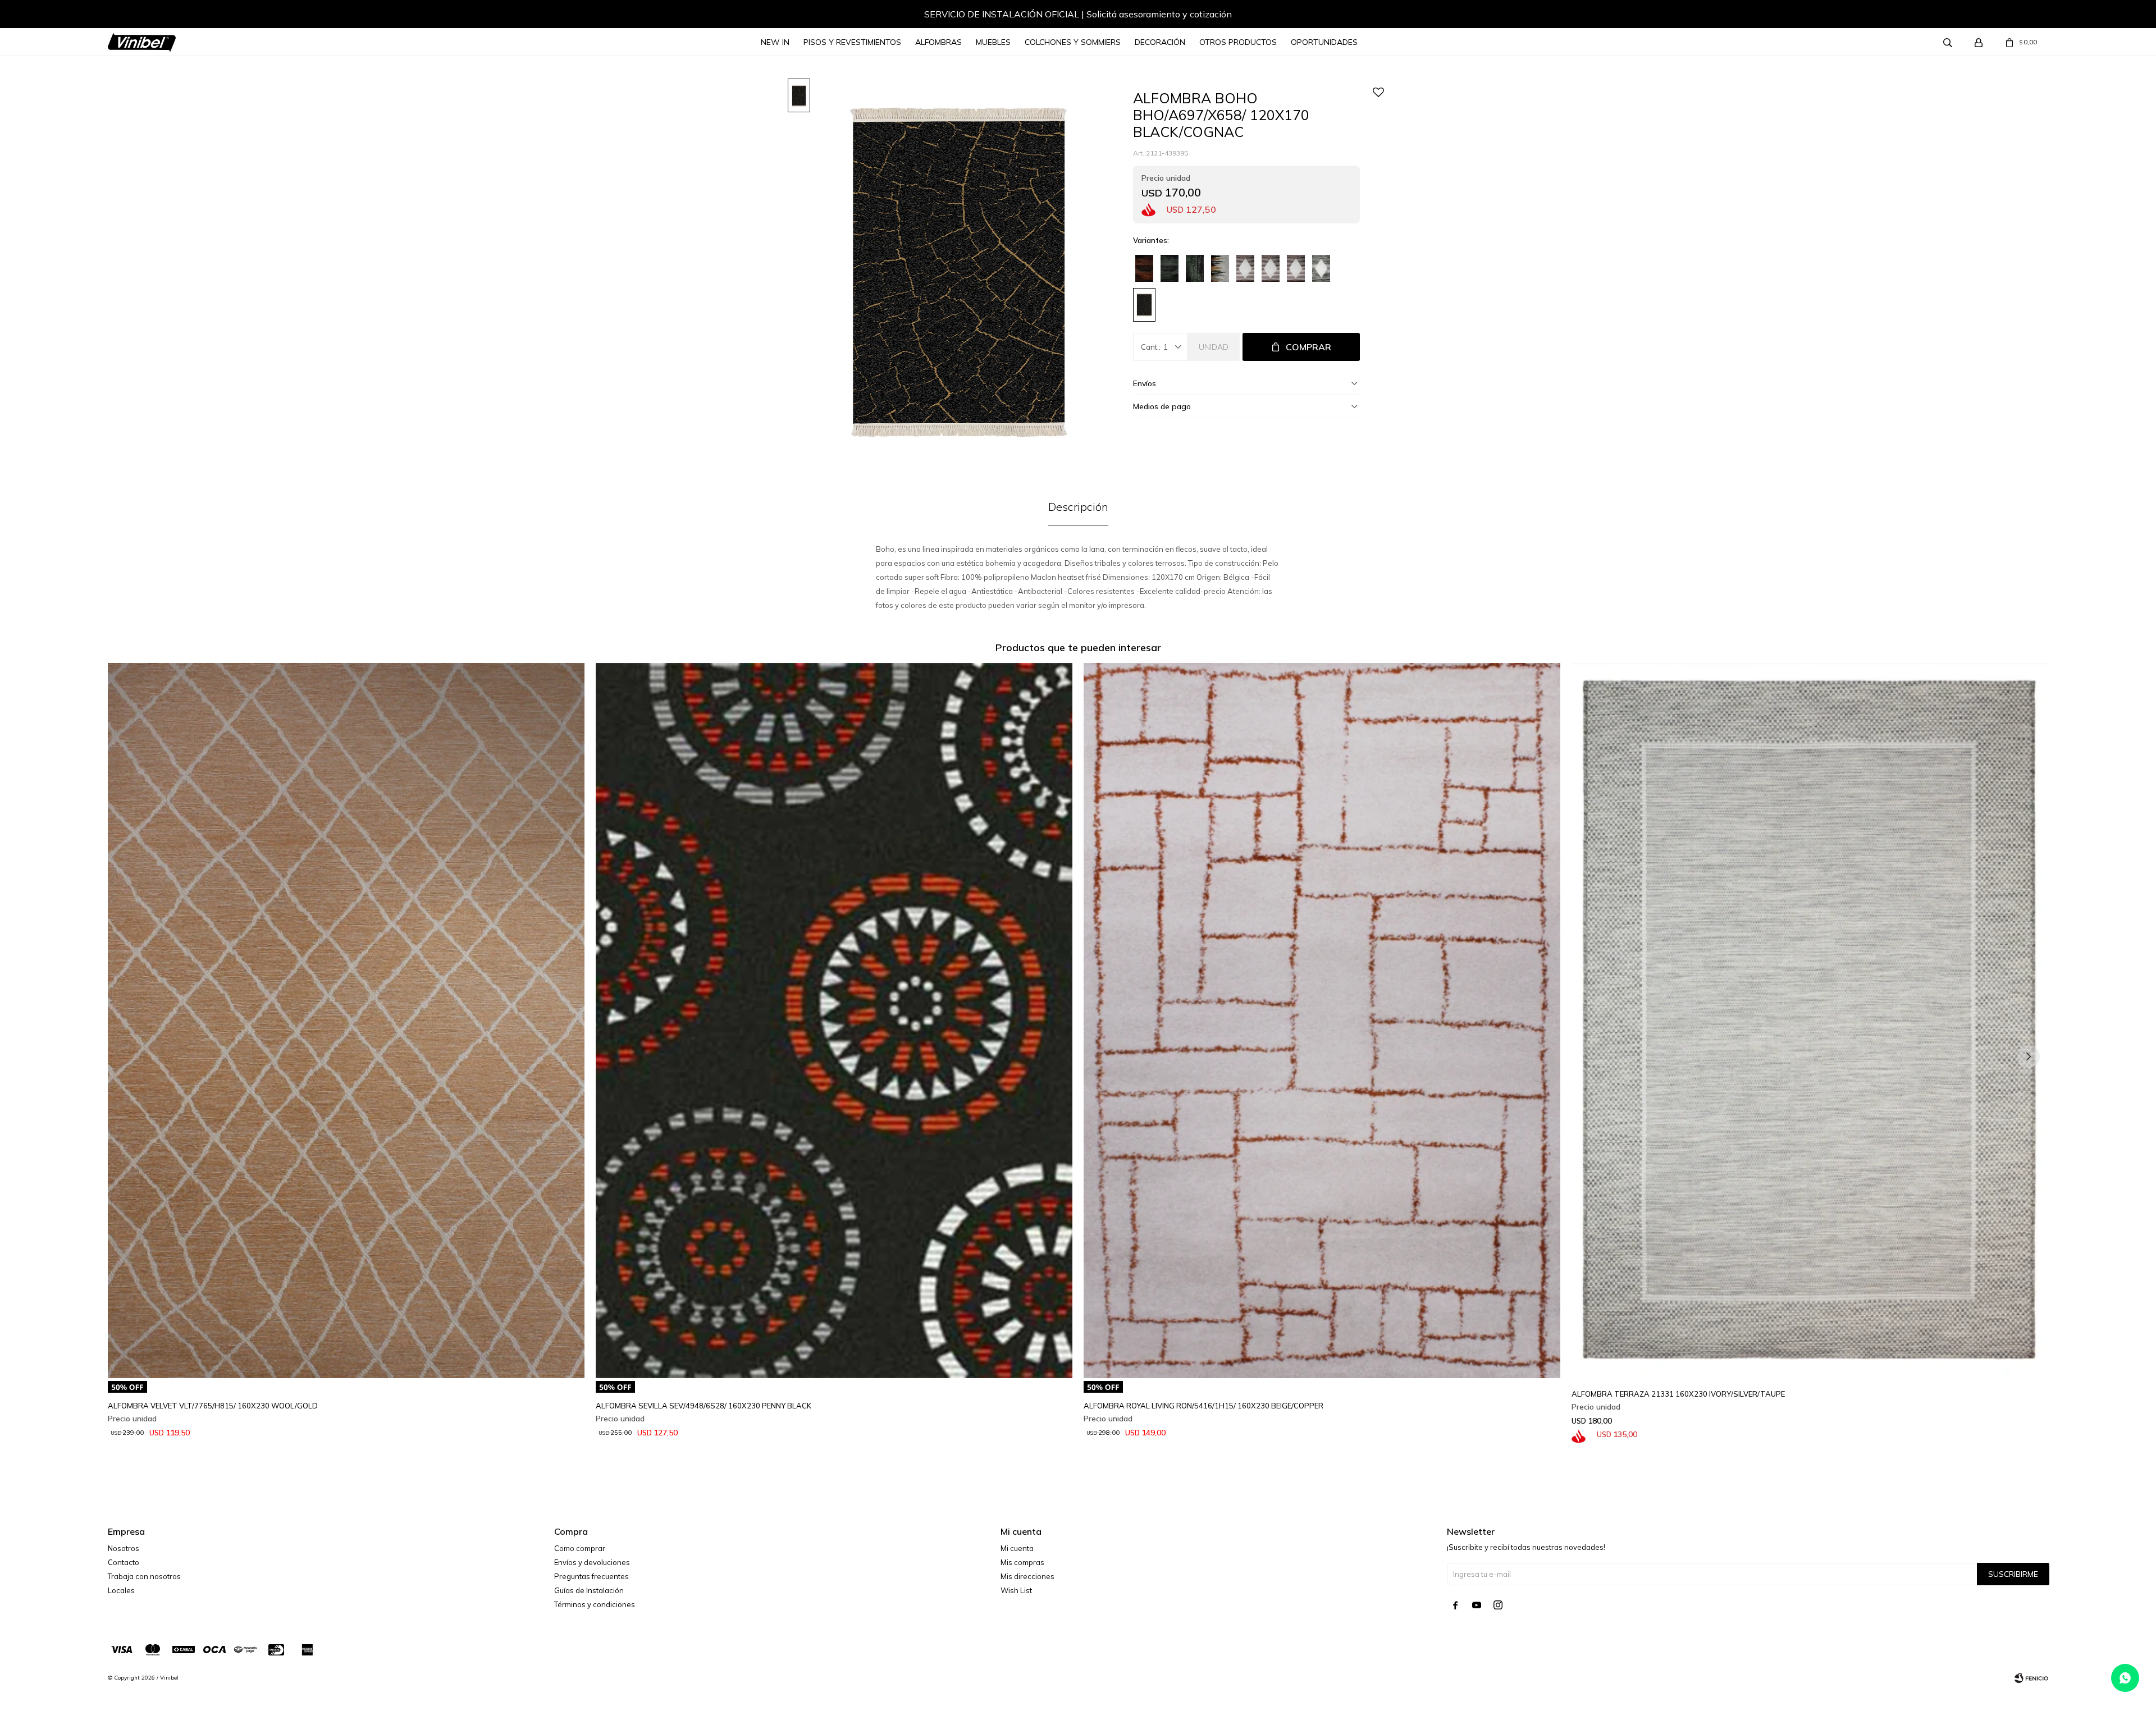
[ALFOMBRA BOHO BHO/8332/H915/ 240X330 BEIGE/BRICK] (1296, 268)
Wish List (1016, 1590)
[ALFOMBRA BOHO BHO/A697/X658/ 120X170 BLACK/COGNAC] (1144, 305)
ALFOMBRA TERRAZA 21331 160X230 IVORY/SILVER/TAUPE (1678, 1394)
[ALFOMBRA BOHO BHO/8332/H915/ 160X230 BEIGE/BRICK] (1245, 268)
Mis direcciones (1027, 1576)
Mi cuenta (1017, 1548)
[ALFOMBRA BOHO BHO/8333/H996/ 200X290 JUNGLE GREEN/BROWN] (1195, 268)
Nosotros (124, 1548)
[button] (127, 16)
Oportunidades (1324, 42)
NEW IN (775, 42)
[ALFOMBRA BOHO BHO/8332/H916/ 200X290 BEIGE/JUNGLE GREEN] (1321, 268)
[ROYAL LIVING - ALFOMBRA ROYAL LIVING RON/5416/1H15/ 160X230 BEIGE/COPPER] (1322, 1021)
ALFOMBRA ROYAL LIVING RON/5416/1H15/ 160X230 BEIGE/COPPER (1203, 1406)
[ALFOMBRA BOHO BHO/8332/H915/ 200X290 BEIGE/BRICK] (1271, 268)
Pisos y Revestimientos (852, 42)
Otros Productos (1238, 42)
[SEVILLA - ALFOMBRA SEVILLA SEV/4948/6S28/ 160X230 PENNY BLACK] (834, 1021)
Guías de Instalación (589, 1590)
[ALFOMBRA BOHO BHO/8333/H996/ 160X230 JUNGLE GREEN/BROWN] (1170, 268)
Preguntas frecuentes (591, 1576)
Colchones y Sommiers (1073, 42)
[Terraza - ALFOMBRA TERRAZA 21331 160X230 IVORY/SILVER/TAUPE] (1810, 1021)
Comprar (1308, 347)
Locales (121, 1590)
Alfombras (938, 42)
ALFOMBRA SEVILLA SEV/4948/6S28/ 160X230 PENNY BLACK (704, 1406)
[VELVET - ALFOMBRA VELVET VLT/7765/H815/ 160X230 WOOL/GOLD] (346, 1021)
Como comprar (580, 1548)
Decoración (1160, 42)
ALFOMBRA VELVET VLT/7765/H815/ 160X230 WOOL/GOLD (213, 1406)
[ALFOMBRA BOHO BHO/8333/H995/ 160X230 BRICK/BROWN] (1144, 268)
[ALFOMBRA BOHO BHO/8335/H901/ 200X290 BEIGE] (1220, 268)
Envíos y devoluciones (592, 1562)
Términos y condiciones (595, 1604)
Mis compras (1022, 1562)
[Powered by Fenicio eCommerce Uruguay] (2031, 1678)
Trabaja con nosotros (144, 1576)
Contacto (124, 1562)
